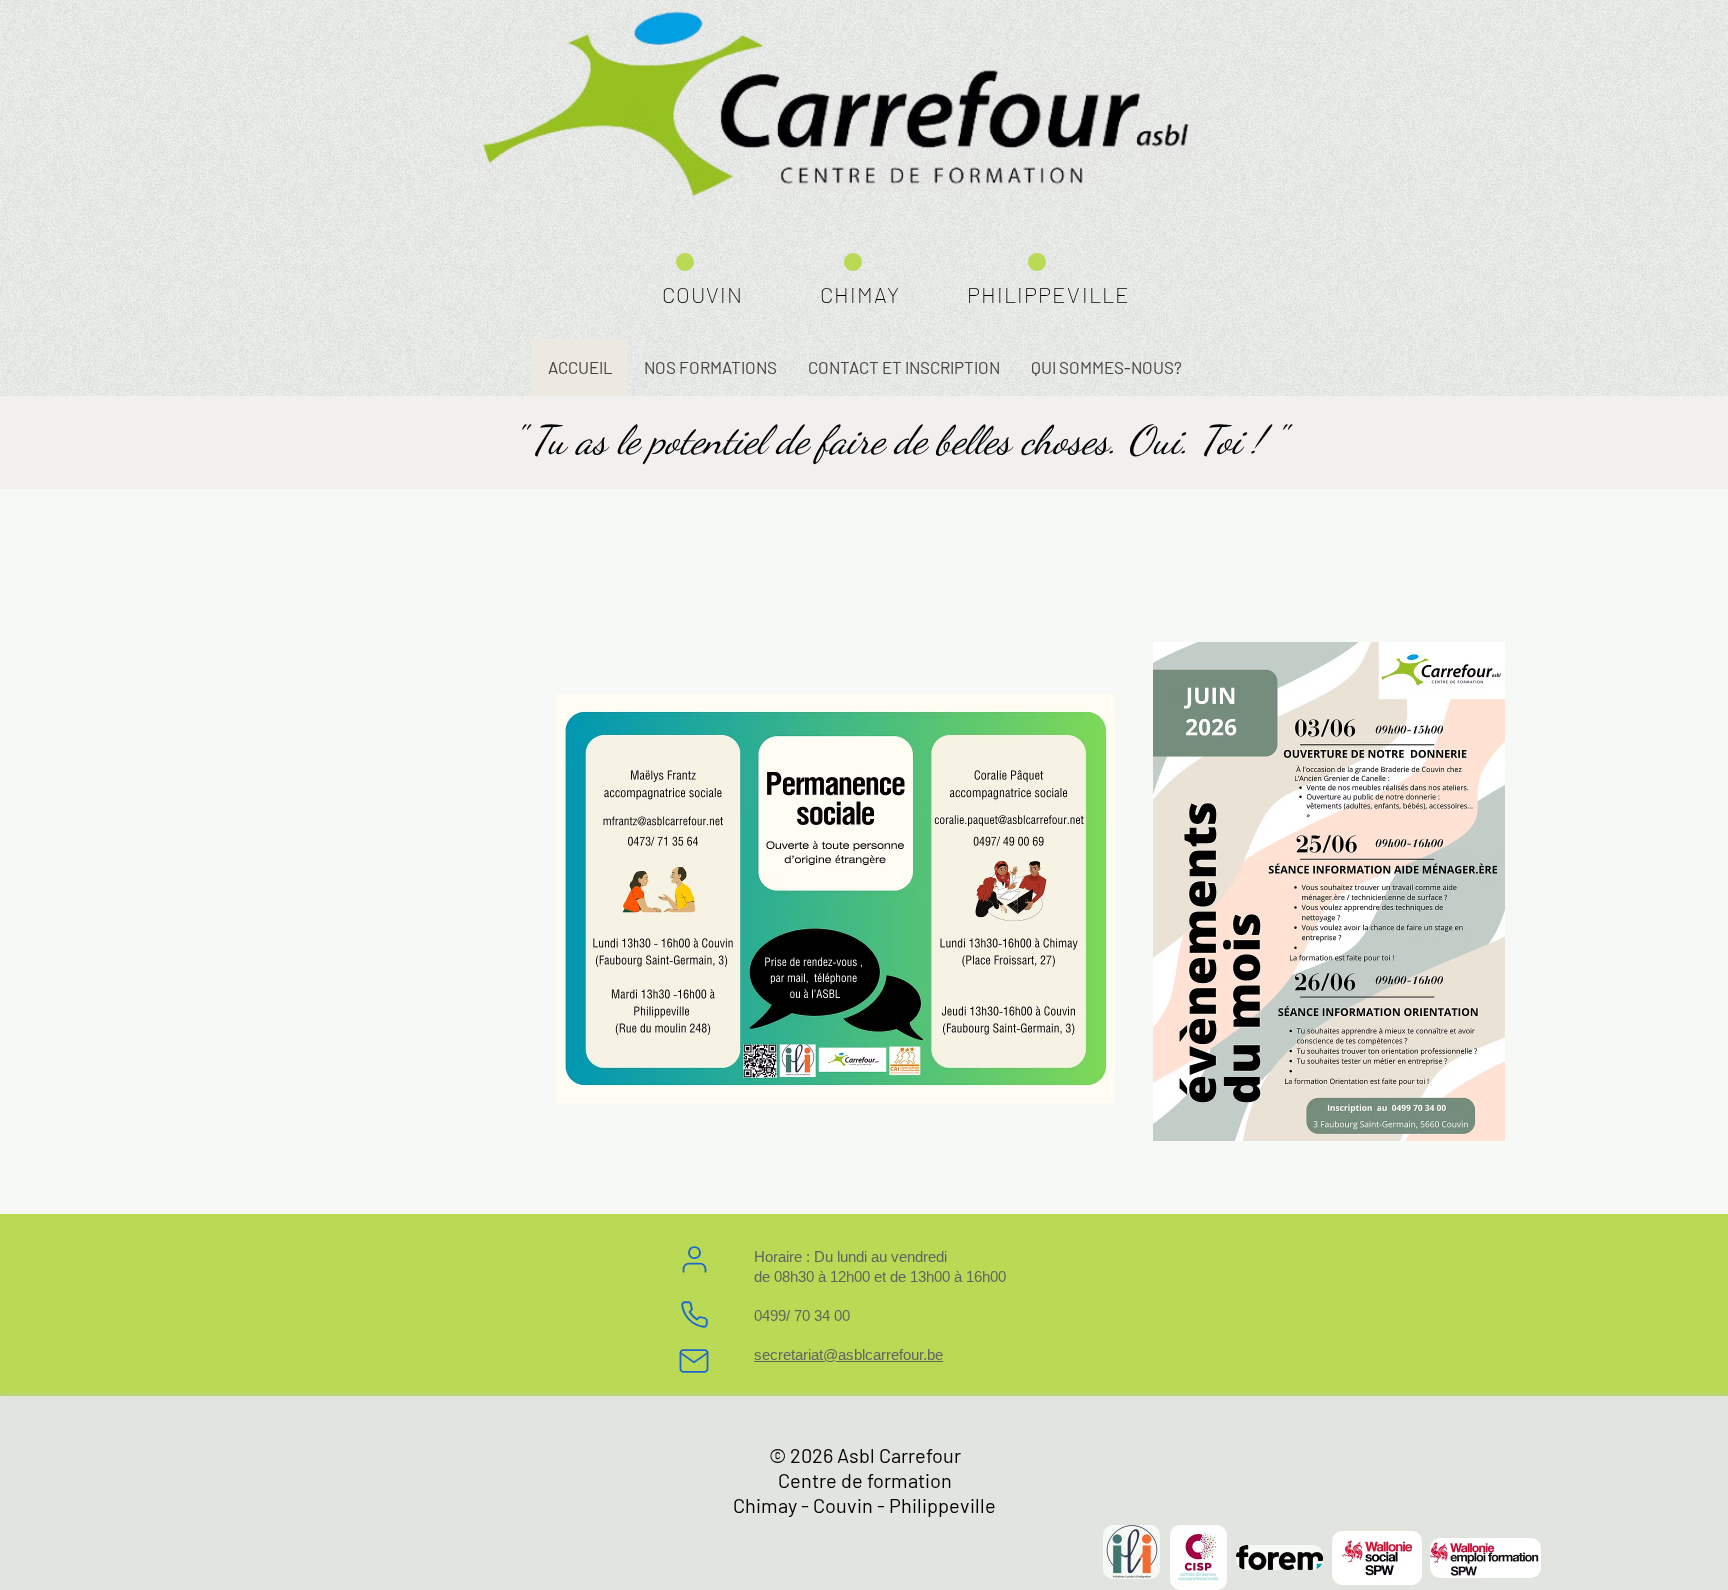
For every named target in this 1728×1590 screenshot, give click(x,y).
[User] (694, 1259)
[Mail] (694, 1361)
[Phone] (694, 1314)
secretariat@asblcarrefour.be (848, 1354)
